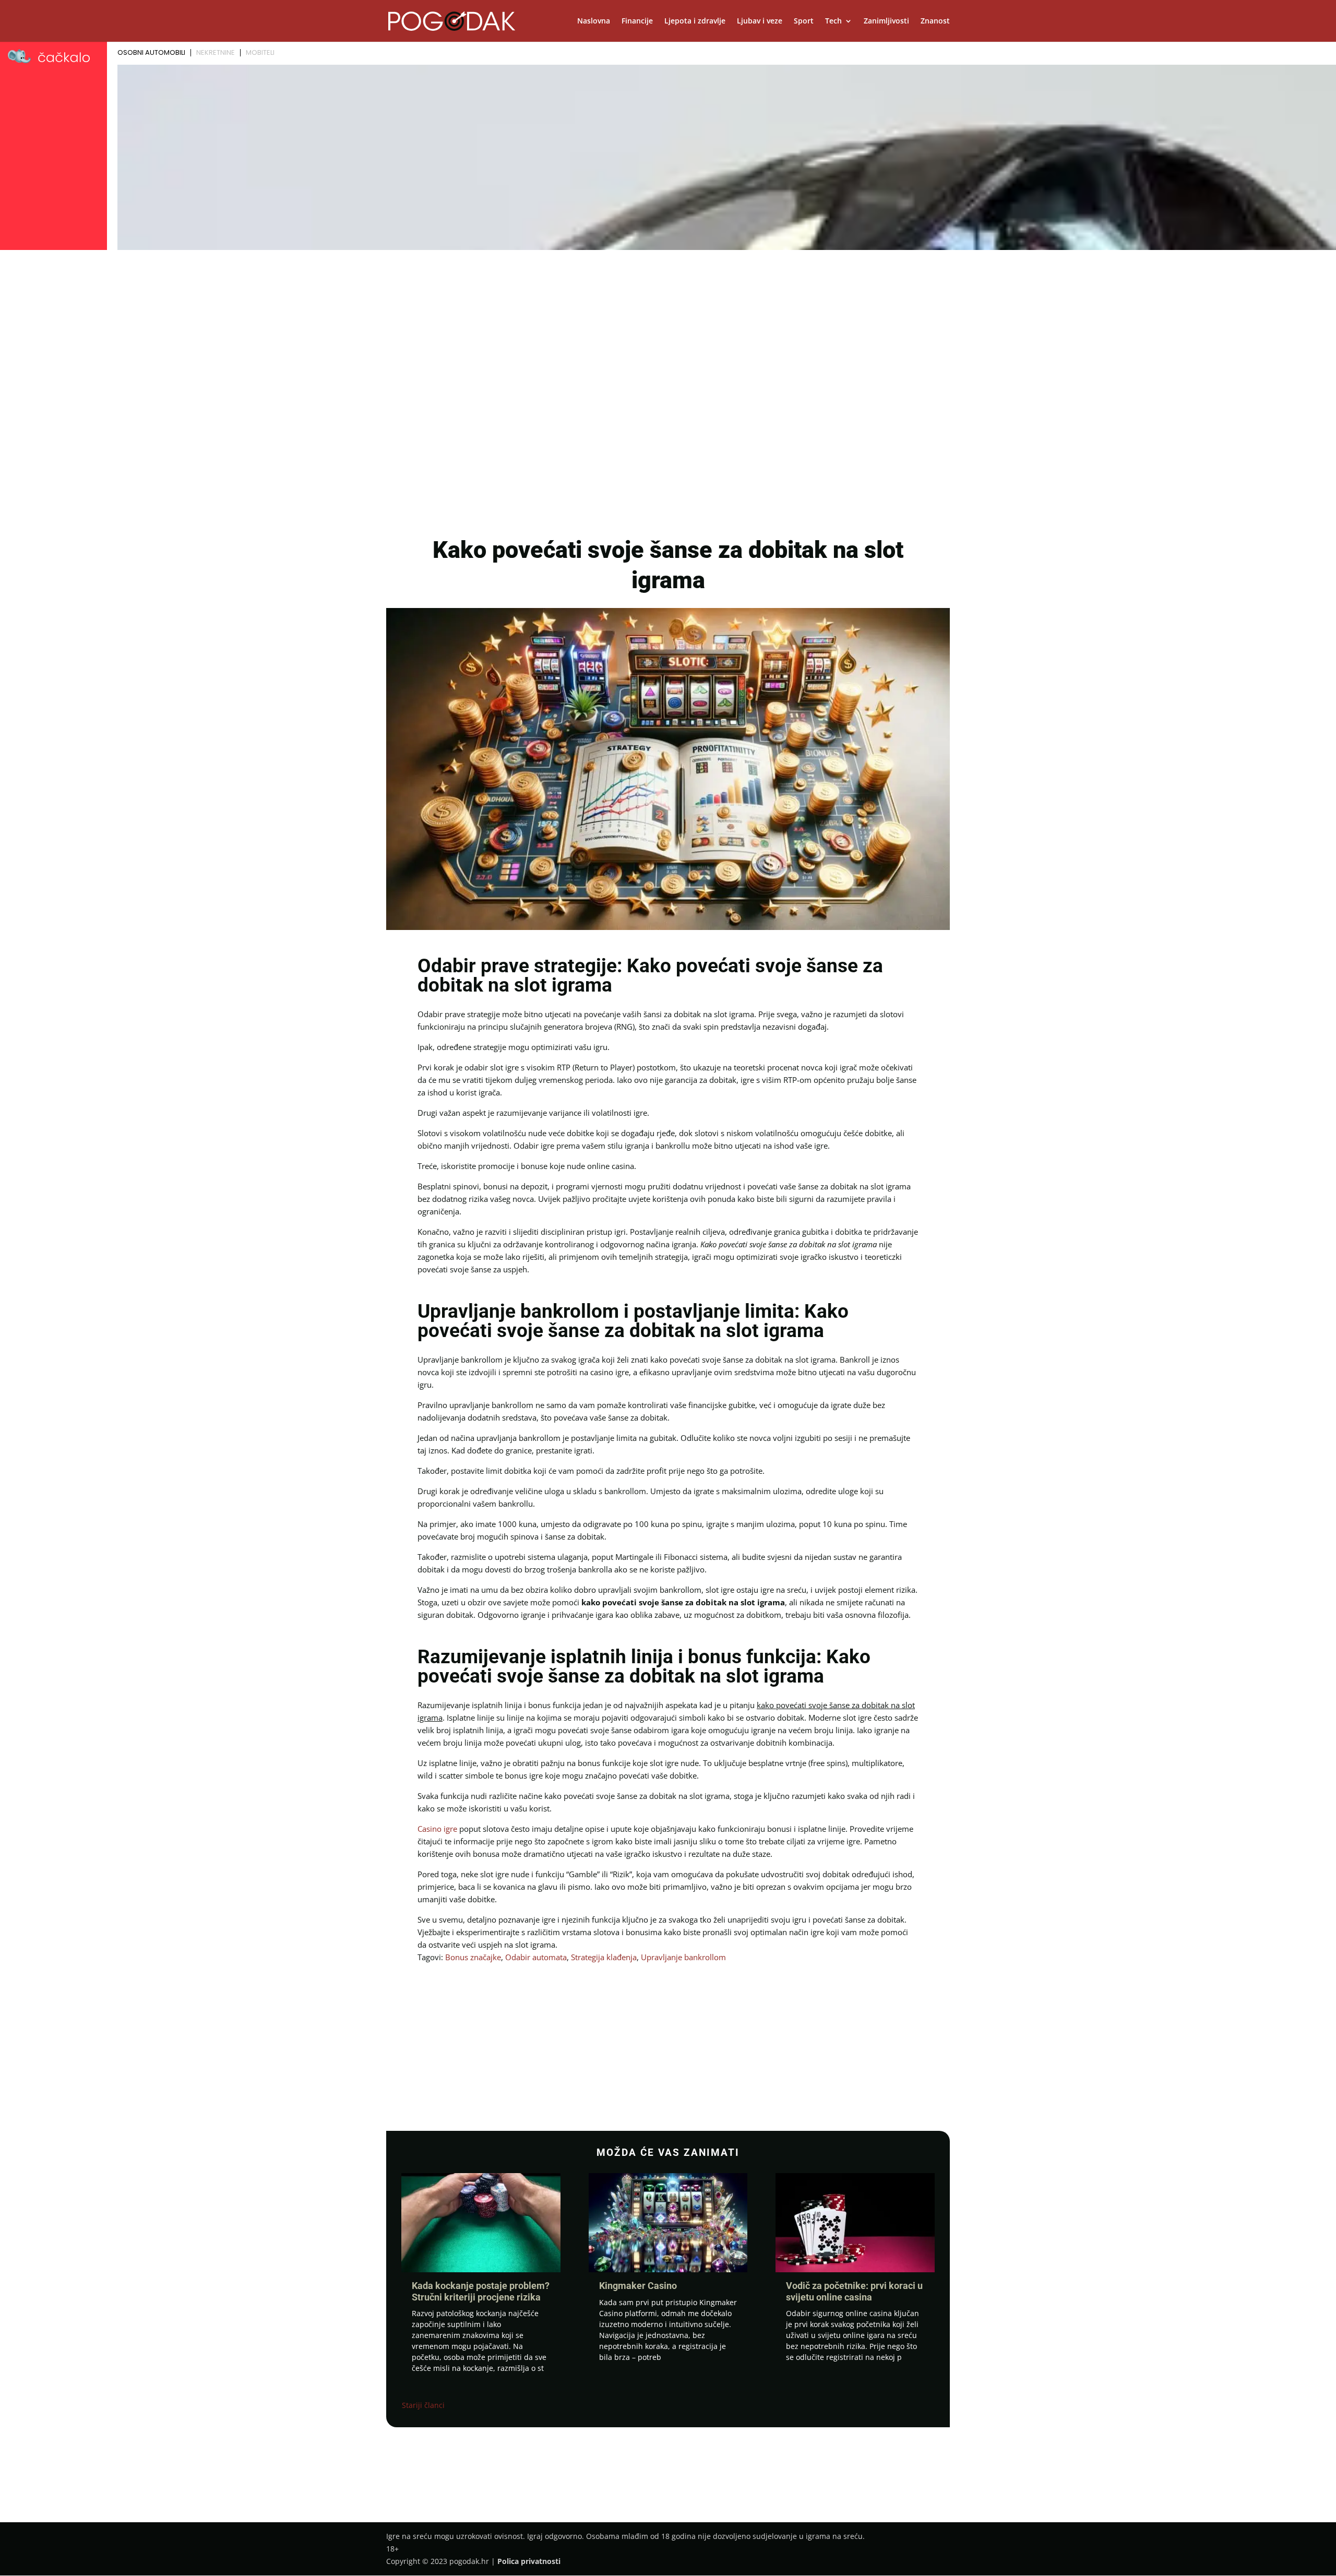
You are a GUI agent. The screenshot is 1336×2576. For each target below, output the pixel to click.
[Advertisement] (668, 332)
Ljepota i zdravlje (695, 21)
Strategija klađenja (604, 1957)
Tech (833, 21)
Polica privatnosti (529, 2561)
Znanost (935, 21)
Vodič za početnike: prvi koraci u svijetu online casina (854, 2291)
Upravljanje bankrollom (683, 1957)
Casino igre (437, 1829)
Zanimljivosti (886, 21)
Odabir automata (536, 1957)
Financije (637, 21)
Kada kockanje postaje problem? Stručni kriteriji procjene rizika (481, 2291)
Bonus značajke (473, 1957)
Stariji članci (423, 2405)
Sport (804, 21)
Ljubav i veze (760, 21)
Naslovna (594, 21)
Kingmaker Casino (638, 2286)
